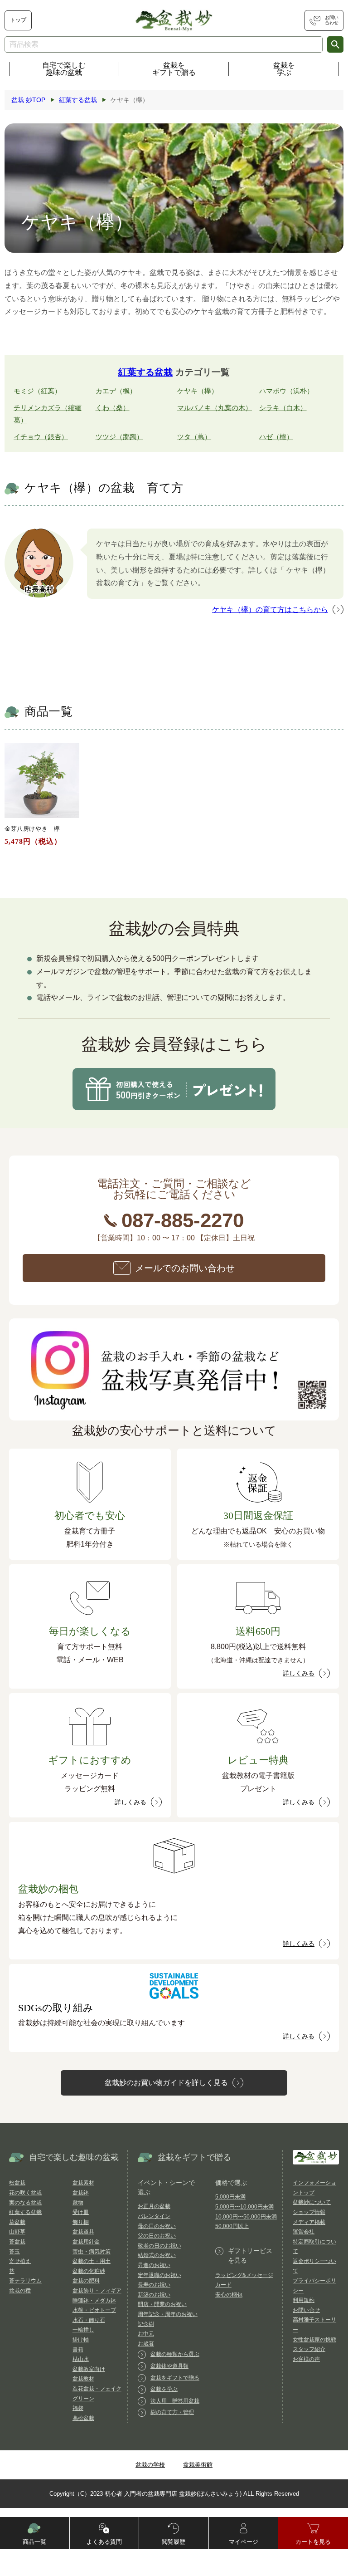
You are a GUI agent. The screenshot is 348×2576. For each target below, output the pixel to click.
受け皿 (81, 2212)
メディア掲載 (309, 2222)
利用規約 (304, 2300)
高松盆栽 (83, 2418)
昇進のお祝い (154, 2265)
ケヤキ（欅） (198, 391)
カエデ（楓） (116, 391)
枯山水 (81, 2359)
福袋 (78, 2408)
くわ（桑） (113, 408)
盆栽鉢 (81, 2193)
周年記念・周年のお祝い (168, 2314)
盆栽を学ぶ (284, 69)
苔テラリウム (25, 2281)
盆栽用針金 (86, 2242)
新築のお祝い (154, 2295)
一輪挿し (83, 2330)
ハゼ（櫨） (276, 437)
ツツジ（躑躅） (119, 437)
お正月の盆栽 (154, 2206)
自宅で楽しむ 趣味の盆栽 (64, 69)
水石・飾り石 (89, 2320)
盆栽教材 (83, 2379)
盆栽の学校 (150, 2465)
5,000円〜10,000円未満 (244, 2207)
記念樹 (146, 2324)
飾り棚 (81, 2222)
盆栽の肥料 (86, 2281)
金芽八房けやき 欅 (32, 829)
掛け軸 (81, 2340)
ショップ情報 (309, 2212)
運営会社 (304, 2232)
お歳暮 (146, 2344)
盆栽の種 (20, 2291)
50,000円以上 (232, 2226)
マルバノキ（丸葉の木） (215, 408)
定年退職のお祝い (159, 2275)
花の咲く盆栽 (25, 2193)
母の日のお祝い (157, 2226)
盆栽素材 (83, 2183)
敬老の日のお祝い (159, 2246)
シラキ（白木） (283, 408)
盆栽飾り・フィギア (97, 2291)
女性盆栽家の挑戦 (314, 2340)
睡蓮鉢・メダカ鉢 (94, 2301)
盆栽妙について (312, 2202)
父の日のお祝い (157, 2236)
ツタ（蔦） (194, 437)
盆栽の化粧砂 (89, 2271)
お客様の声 (306, 2359)
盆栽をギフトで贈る (174, 69)
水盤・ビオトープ (94, 2310)
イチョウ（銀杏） (41, 437)
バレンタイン (154, 2216)
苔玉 (14, 2252)
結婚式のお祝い (157, 2255)
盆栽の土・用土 (92, 2261)
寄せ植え (20, 2261)
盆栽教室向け (89, 2369)
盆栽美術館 (198, 2465)
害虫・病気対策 (92, 2252)
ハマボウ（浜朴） (286, 391)
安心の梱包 (229, 2295)
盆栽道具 (83, 2232)
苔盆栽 (17, 2242)
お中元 (146, 2334)
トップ (18, 20)
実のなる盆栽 (25, 2203)
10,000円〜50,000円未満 (246, 2217)
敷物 (78, 2203)
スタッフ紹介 (309, 2349)
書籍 (78, 2350)
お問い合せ (306, 2310)
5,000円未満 (230, 2197)
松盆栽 (17, 2183)
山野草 (17, 2232)
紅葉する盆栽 (145, 372)
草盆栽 (17, 2222)
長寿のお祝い (154, 2285)
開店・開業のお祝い (162, 2304)
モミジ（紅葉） (37, 391)
